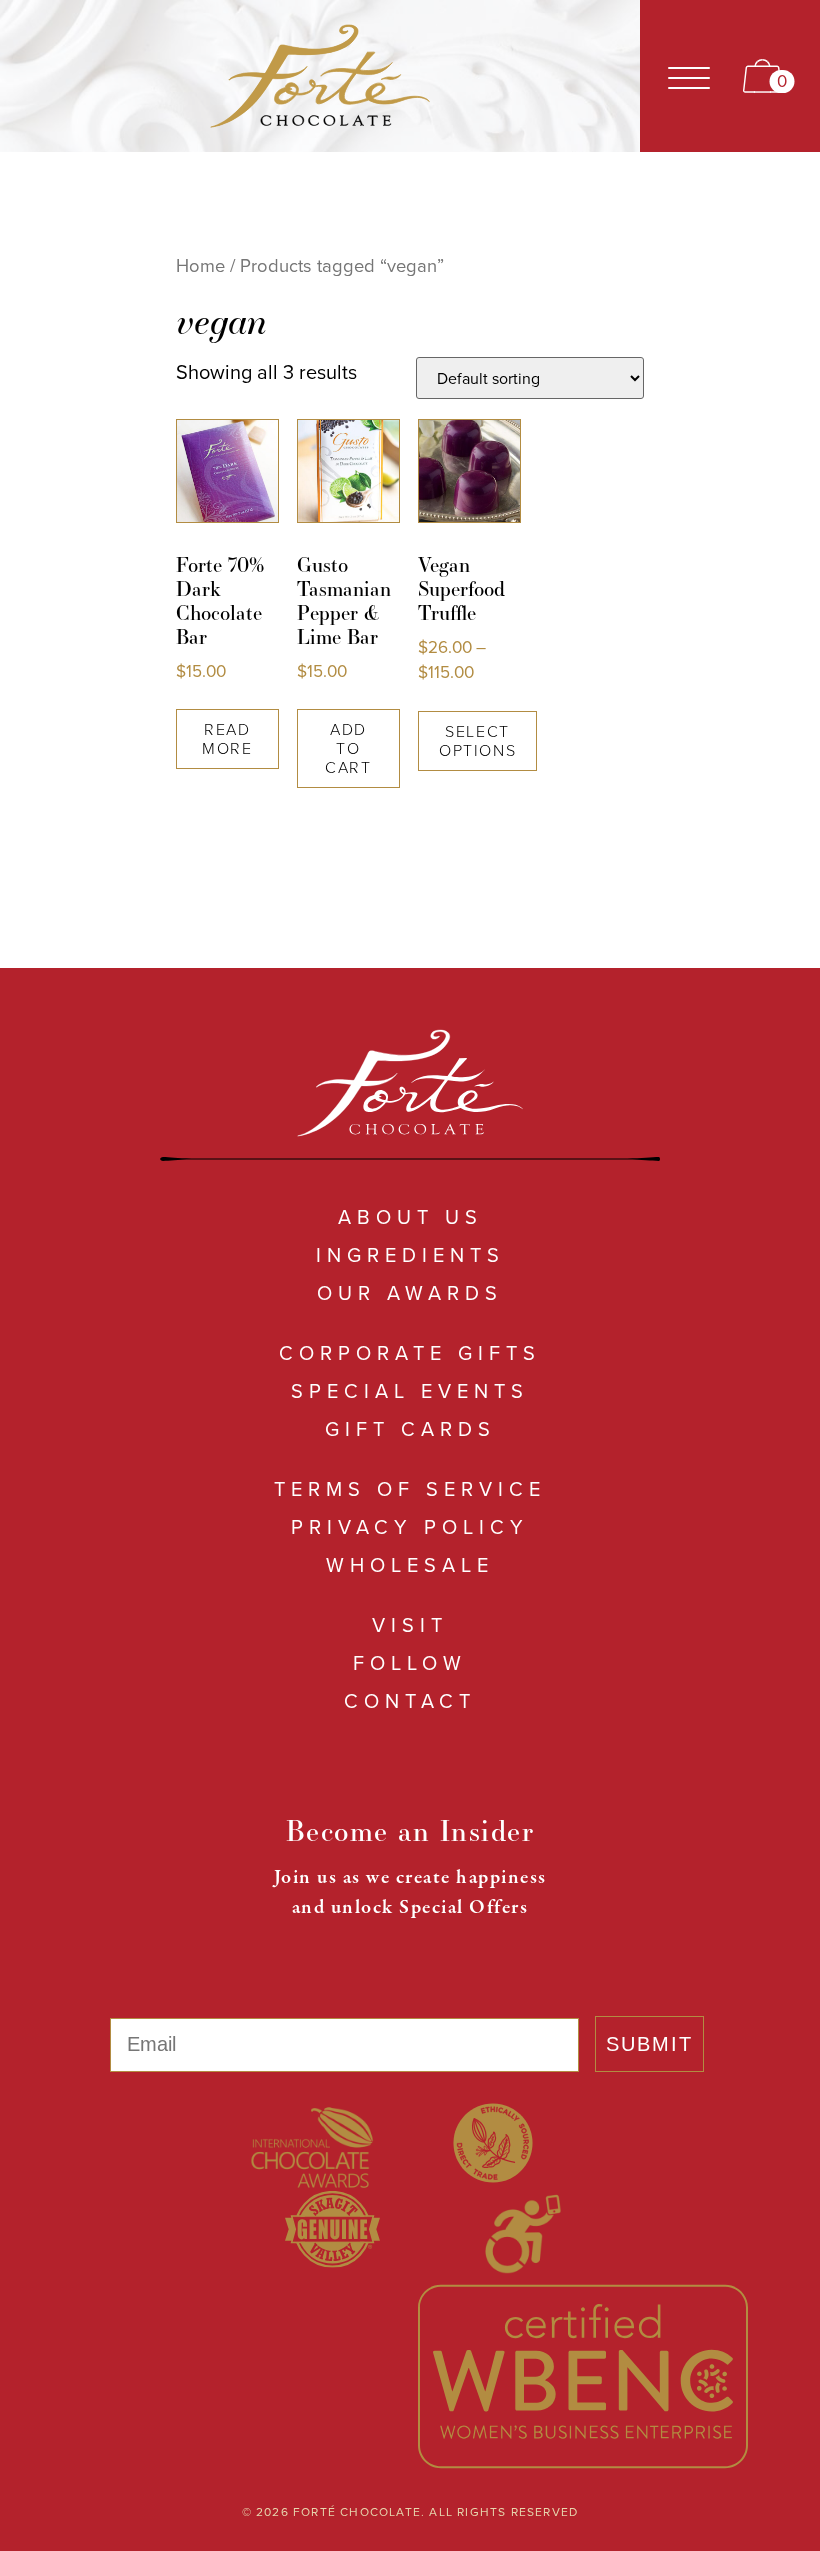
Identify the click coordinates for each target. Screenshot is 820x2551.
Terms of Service (410, 1488)
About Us (410, 1216)
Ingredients (410, 1254)
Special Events (410, 1390)
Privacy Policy (410, 1526)
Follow (410, 1662)
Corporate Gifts (410, 1352)
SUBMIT (649, 2044)
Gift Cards (410, 1428)
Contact (410, 1700)
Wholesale (410, 1564)
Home (200, 265)
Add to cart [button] (348, 748)
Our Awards (410, 1292)
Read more (227, 738)
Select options (477, 740)
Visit (410, 1624)
